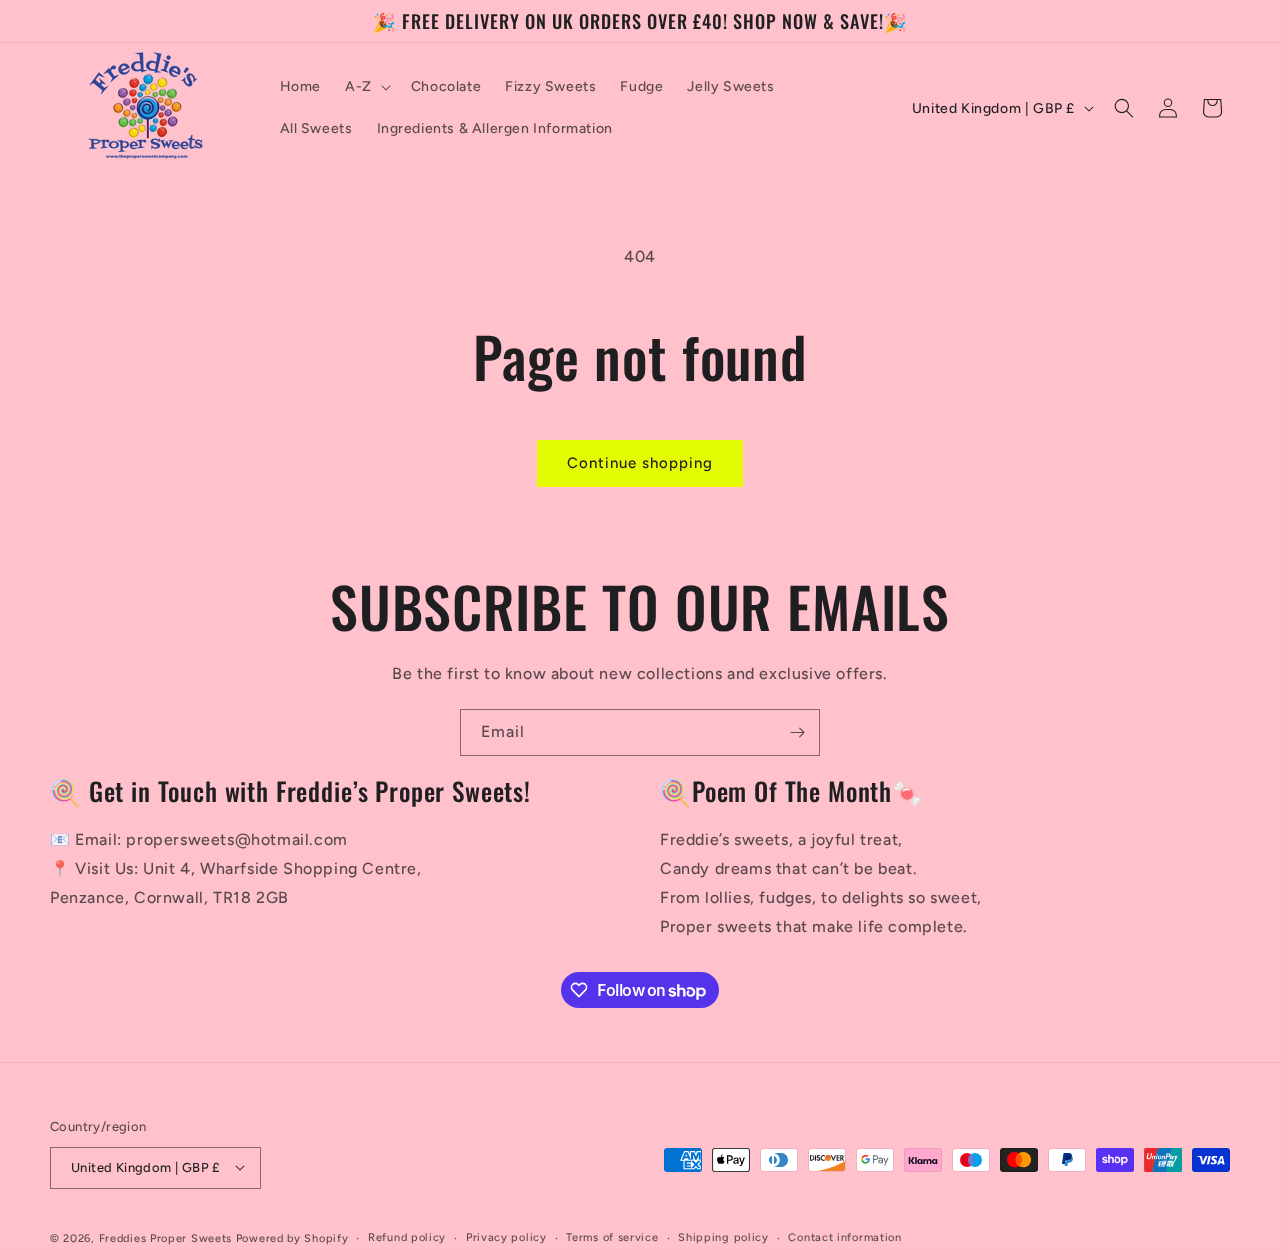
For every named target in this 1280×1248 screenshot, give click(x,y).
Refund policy (407, 1236)
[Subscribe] (797, 732)
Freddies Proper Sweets (165, 1237)
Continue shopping (640, 463)
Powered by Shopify (292, 1237)
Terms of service (612, 1236)
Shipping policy (723, 1236)
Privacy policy (506, 1236)
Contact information (844, 1236)
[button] (366, 87)
